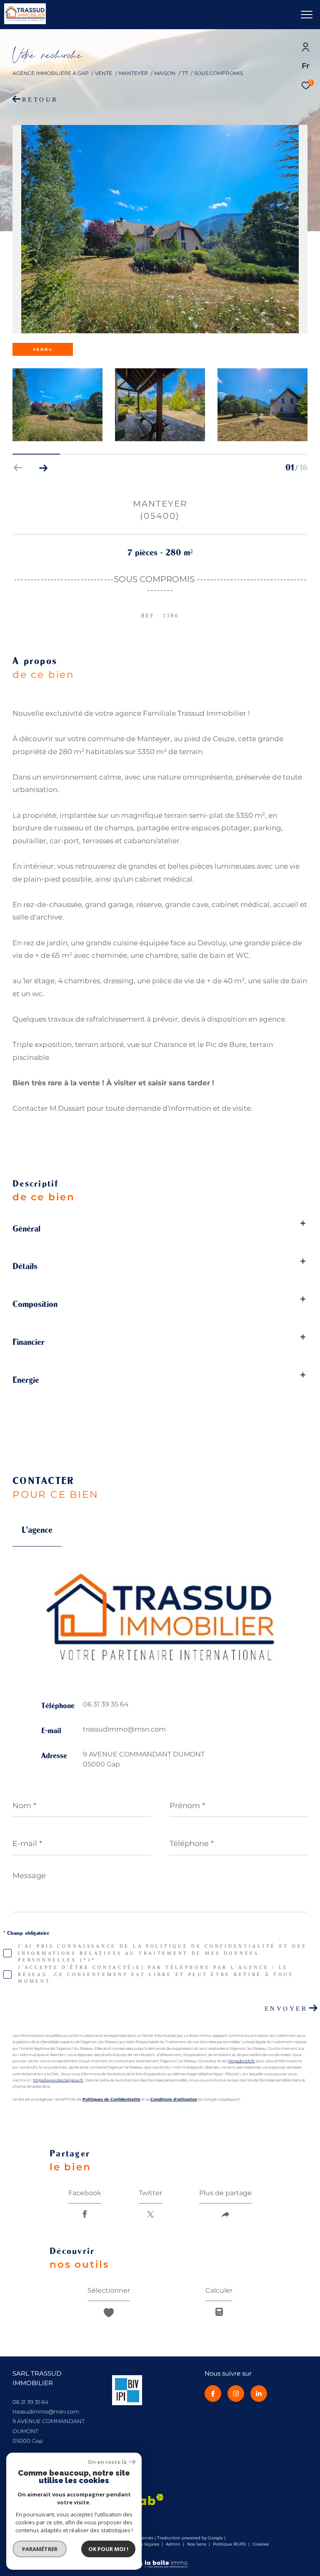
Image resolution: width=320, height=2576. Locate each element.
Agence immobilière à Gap (51, 73)
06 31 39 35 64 (106, 1704)
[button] (43, 468)
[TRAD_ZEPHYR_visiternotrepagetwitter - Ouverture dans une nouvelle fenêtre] (259, 2394)
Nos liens (197, 2544)
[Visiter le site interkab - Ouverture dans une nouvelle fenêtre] (127, 2390)
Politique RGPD (229, 2544)
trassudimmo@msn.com (124, 1729)
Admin (174, 2544)
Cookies (261, 2544)
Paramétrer (40, 2549)
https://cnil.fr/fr (242, 2061)
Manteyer (133, 73)
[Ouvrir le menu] (307, 15)
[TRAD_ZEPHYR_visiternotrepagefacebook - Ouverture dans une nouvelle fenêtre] (213, 2394)
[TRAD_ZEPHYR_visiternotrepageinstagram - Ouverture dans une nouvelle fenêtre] (236, 2394)
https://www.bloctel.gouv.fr (58, 2080)
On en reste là (107, 2462)
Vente (104, 73)
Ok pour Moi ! (108, 2549)
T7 (185, 73)
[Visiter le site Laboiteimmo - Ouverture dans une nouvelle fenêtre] (160, 2559)
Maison (165, 73)
